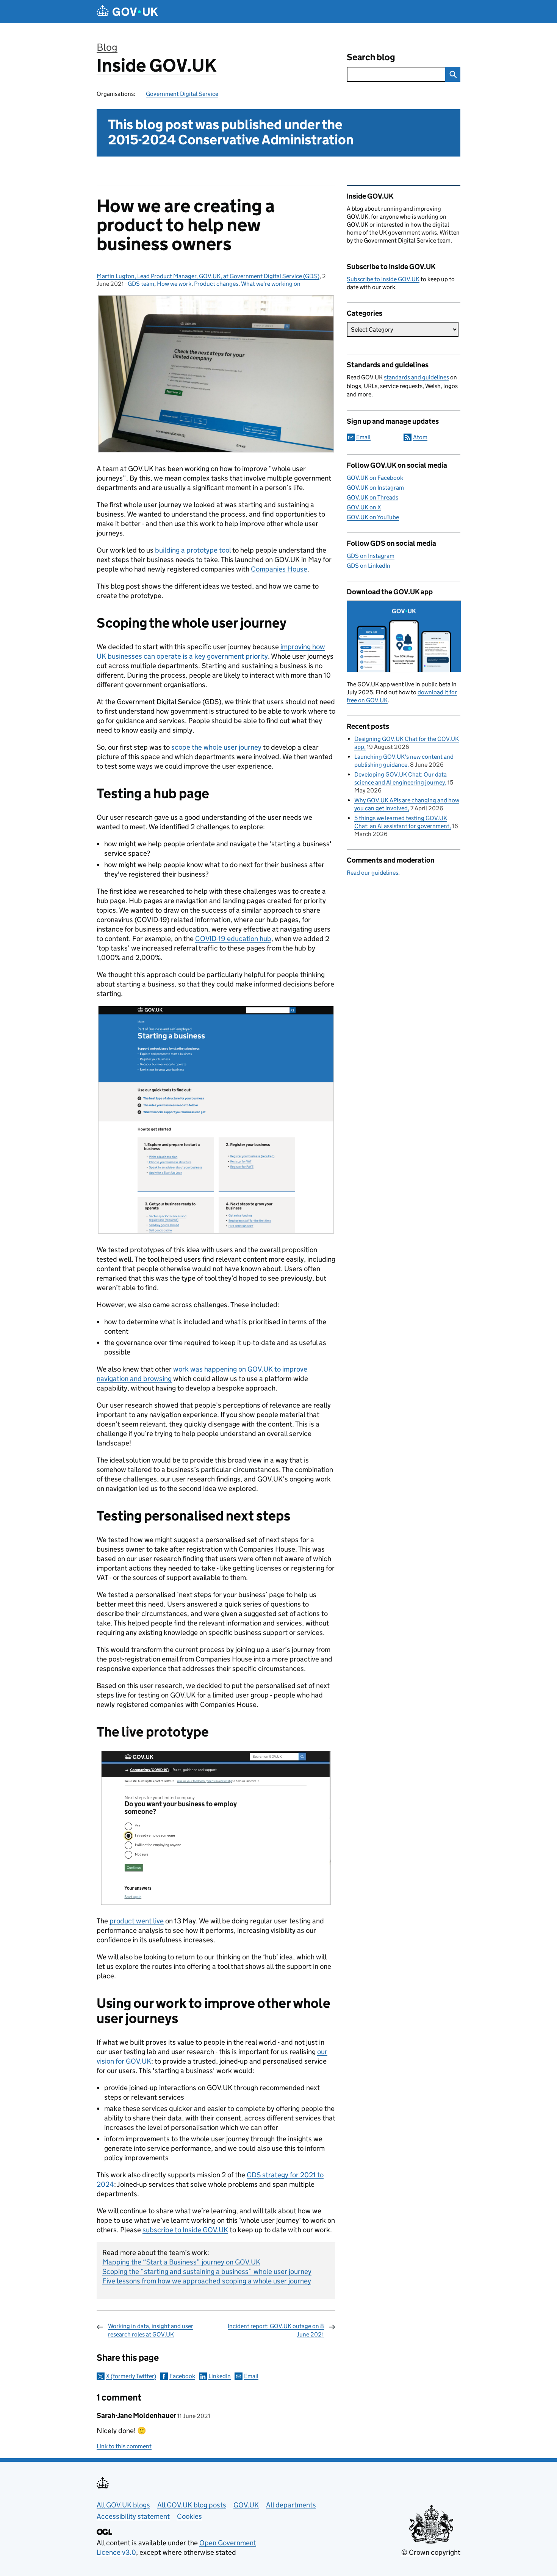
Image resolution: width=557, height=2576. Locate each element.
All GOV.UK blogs (123, 2505)
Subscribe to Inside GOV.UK (383, 279)
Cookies (189, 2516)
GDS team (141, 284)
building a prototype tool (193, 550)
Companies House (279, 569)
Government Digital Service (182, 94)
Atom (420, 437)
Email (251, 2376)
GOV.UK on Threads (372, 497)
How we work (174, 284)
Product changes (216, 284)
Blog (107, 47)
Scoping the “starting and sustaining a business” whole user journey (207, 2271)
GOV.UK (246, 2505)
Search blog (371, 57)
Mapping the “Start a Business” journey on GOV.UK (181, 2262)
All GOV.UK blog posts (192, 2505)
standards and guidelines (416, 377)
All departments (291, 2505)
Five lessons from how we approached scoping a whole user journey (207, 2281)
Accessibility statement (133, 2516)
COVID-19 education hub (233, 939)
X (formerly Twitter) (131, 2376)
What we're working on (271, 284)
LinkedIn (220, 2376)
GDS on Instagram (371, 556)
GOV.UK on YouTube (373, 517)
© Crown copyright (431, 2552)
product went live (137, 1921)
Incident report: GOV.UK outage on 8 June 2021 (276, 2330)
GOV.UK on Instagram (375, 488)
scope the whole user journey (216, 747)
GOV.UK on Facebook (375, 478)
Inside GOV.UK (156, 65)
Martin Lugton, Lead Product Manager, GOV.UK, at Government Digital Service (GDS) (208, 276)
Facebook (182, 2376)
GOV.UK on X (364, 507)
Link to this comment (124, 2446)
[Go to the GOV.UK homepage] (127, 12)
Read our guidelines (372, 873)
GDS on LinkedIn (368, 566)
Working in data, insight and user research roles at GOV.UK (151, 2330)
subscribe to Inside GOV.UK (185, 2230)
